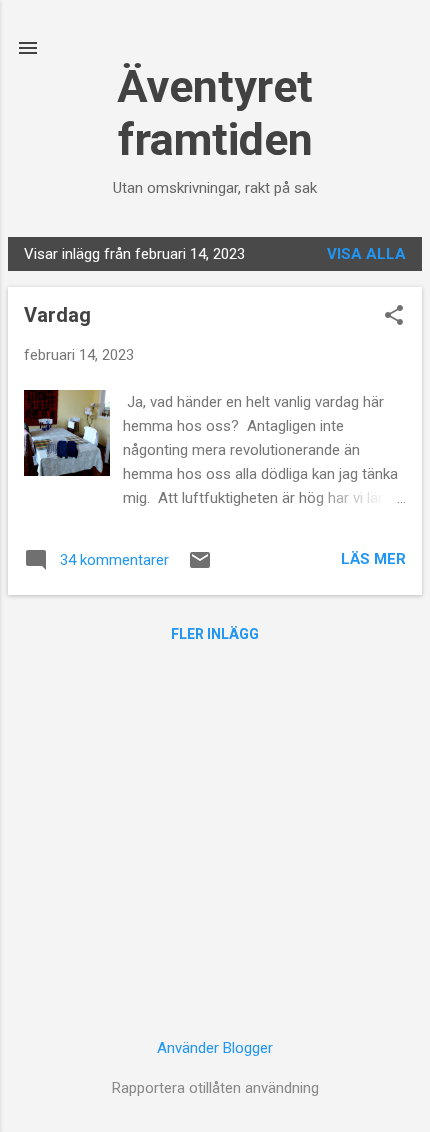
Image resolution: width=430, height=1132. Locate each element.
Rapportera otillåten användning (215, 1088)
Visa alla (366, 254)
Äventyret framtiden (215, 113)
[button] (394, 317)
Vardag (57, 315)
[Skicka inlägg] (200, 567)
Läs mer (373, 559)
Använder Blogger (215, 1048)
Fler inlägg (215, 634)
